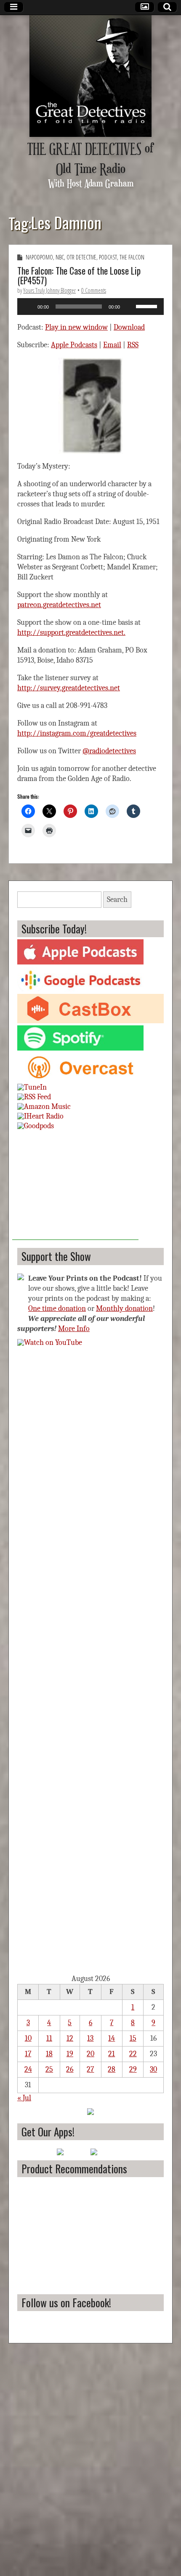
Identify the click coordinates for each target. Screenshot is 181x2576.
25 (49, 2069)
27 (90, 2069)
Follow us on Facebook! (66, 2302)
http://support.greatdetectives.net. (71, 633)
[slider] (148, 306)
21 (112, 2054)
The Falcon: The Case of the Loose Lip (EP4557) (79, 275)
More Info (74, 1329)
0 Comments (94, 290)
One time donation (57, 1309)
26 (70, 2069)
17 (28, 2054)
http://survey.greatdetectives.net (69, 688)
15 (133, 2038)
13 (90, 2038)
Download (129, 327)
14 (112, 2038)
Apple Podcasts (74, 345)
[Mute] (129, 307)
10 (28, 2038)
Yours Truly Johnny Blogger (49, 290)
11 (49, 2038)
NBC (60, 257)
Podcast (108, 257)
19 (70, 2054)
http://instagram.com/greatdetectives (77, 733)
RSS (133, 345)
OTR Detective (81, 257)
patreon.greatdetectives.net (59, 605)
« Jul (24, 2098)
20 (90, 2054)
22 (133, 2054)
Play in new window (76, 327)
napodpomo (39, 257)
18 (49, 2054)
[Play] (28, 307)
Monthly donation (124, 1309)
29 (133, 2069)
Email (112, 345)
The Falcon (132, 257)
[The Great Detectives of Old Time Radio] (90, 76)
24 (28, 2069)
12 (70, 2038)
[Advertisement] (75, 1187)
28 (112, 2069)
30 (153, 2069)
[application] (90, 307)
